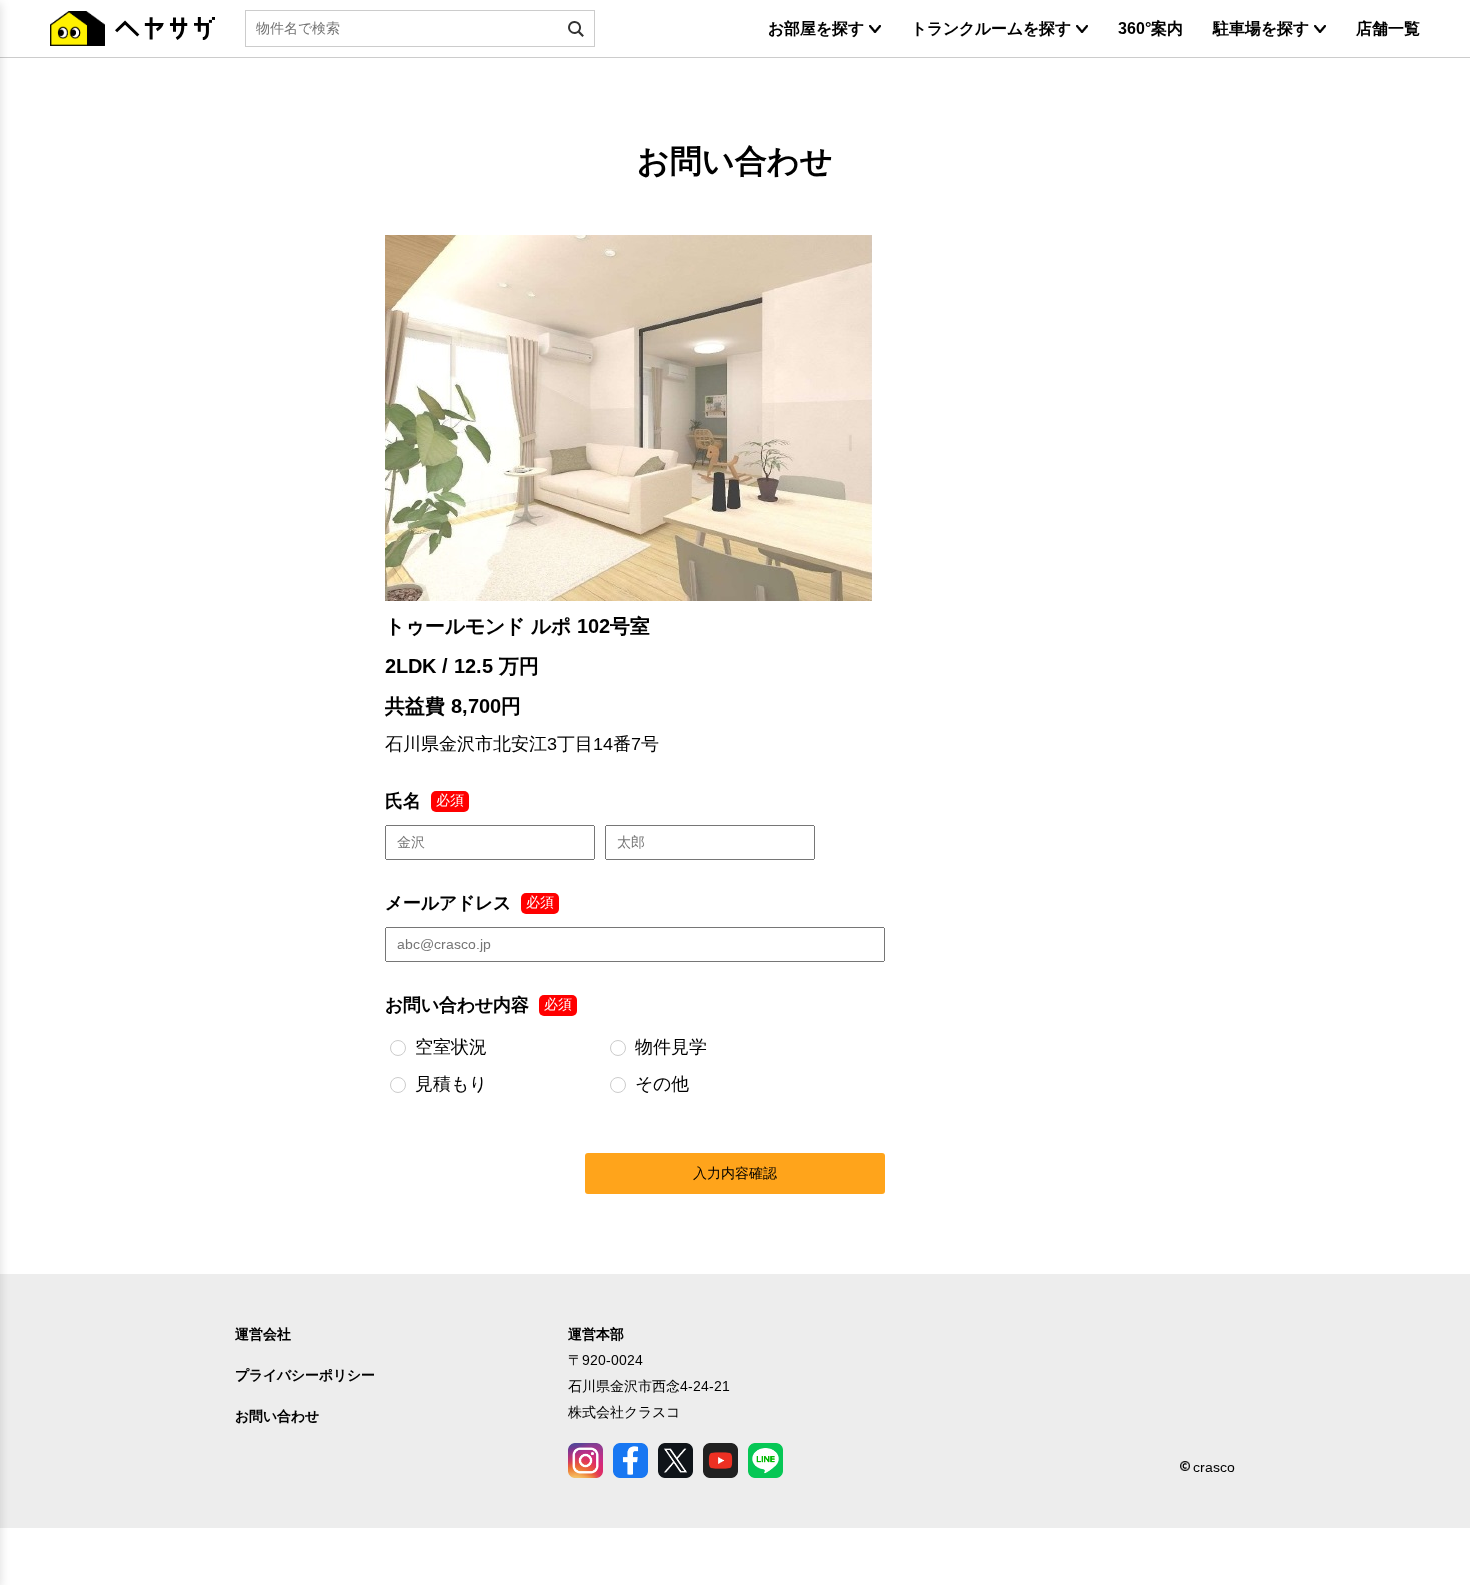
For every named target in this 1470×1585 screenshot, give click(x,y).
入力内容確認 (735, 1173)
